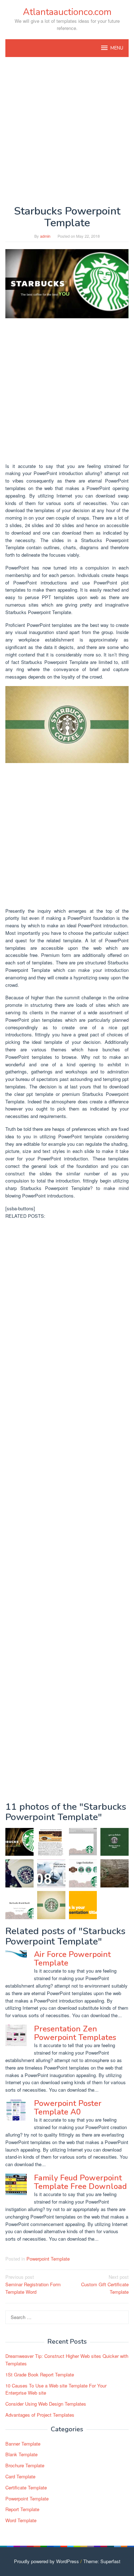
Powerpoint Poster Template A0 (68, 2108)
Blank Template (21, 2454)
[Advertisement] (67, 131)
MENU (117, 48)
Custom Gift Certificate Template (105, 2284)
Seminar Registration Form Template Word (33, 2284)
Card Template (20, 2476)
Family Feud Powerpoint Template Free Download (80, 2182)
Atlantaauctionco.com (67, 12)
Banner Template (23, 2444)
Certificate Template (26, 2487)
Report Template (22, 2509)
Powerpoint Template (48, 2259)
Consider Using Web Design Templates (46, 2404)
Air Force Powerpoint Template (72, 1959)
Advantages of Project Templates (40, 2415)
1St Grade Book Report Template (40, 2374)
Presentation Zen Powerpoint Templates (75, 2033)
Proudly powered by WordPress (46, 2561)
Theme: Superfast (102, 2561)
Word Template (21, 2520)
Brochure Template (25, 2465)
